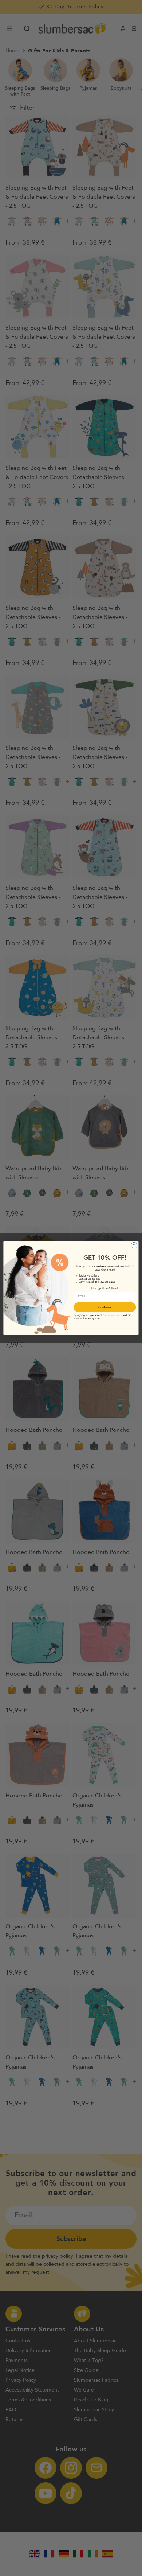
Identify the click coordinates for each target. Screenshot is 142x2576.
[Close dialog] (134, 1245)
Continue (105, 1307)
